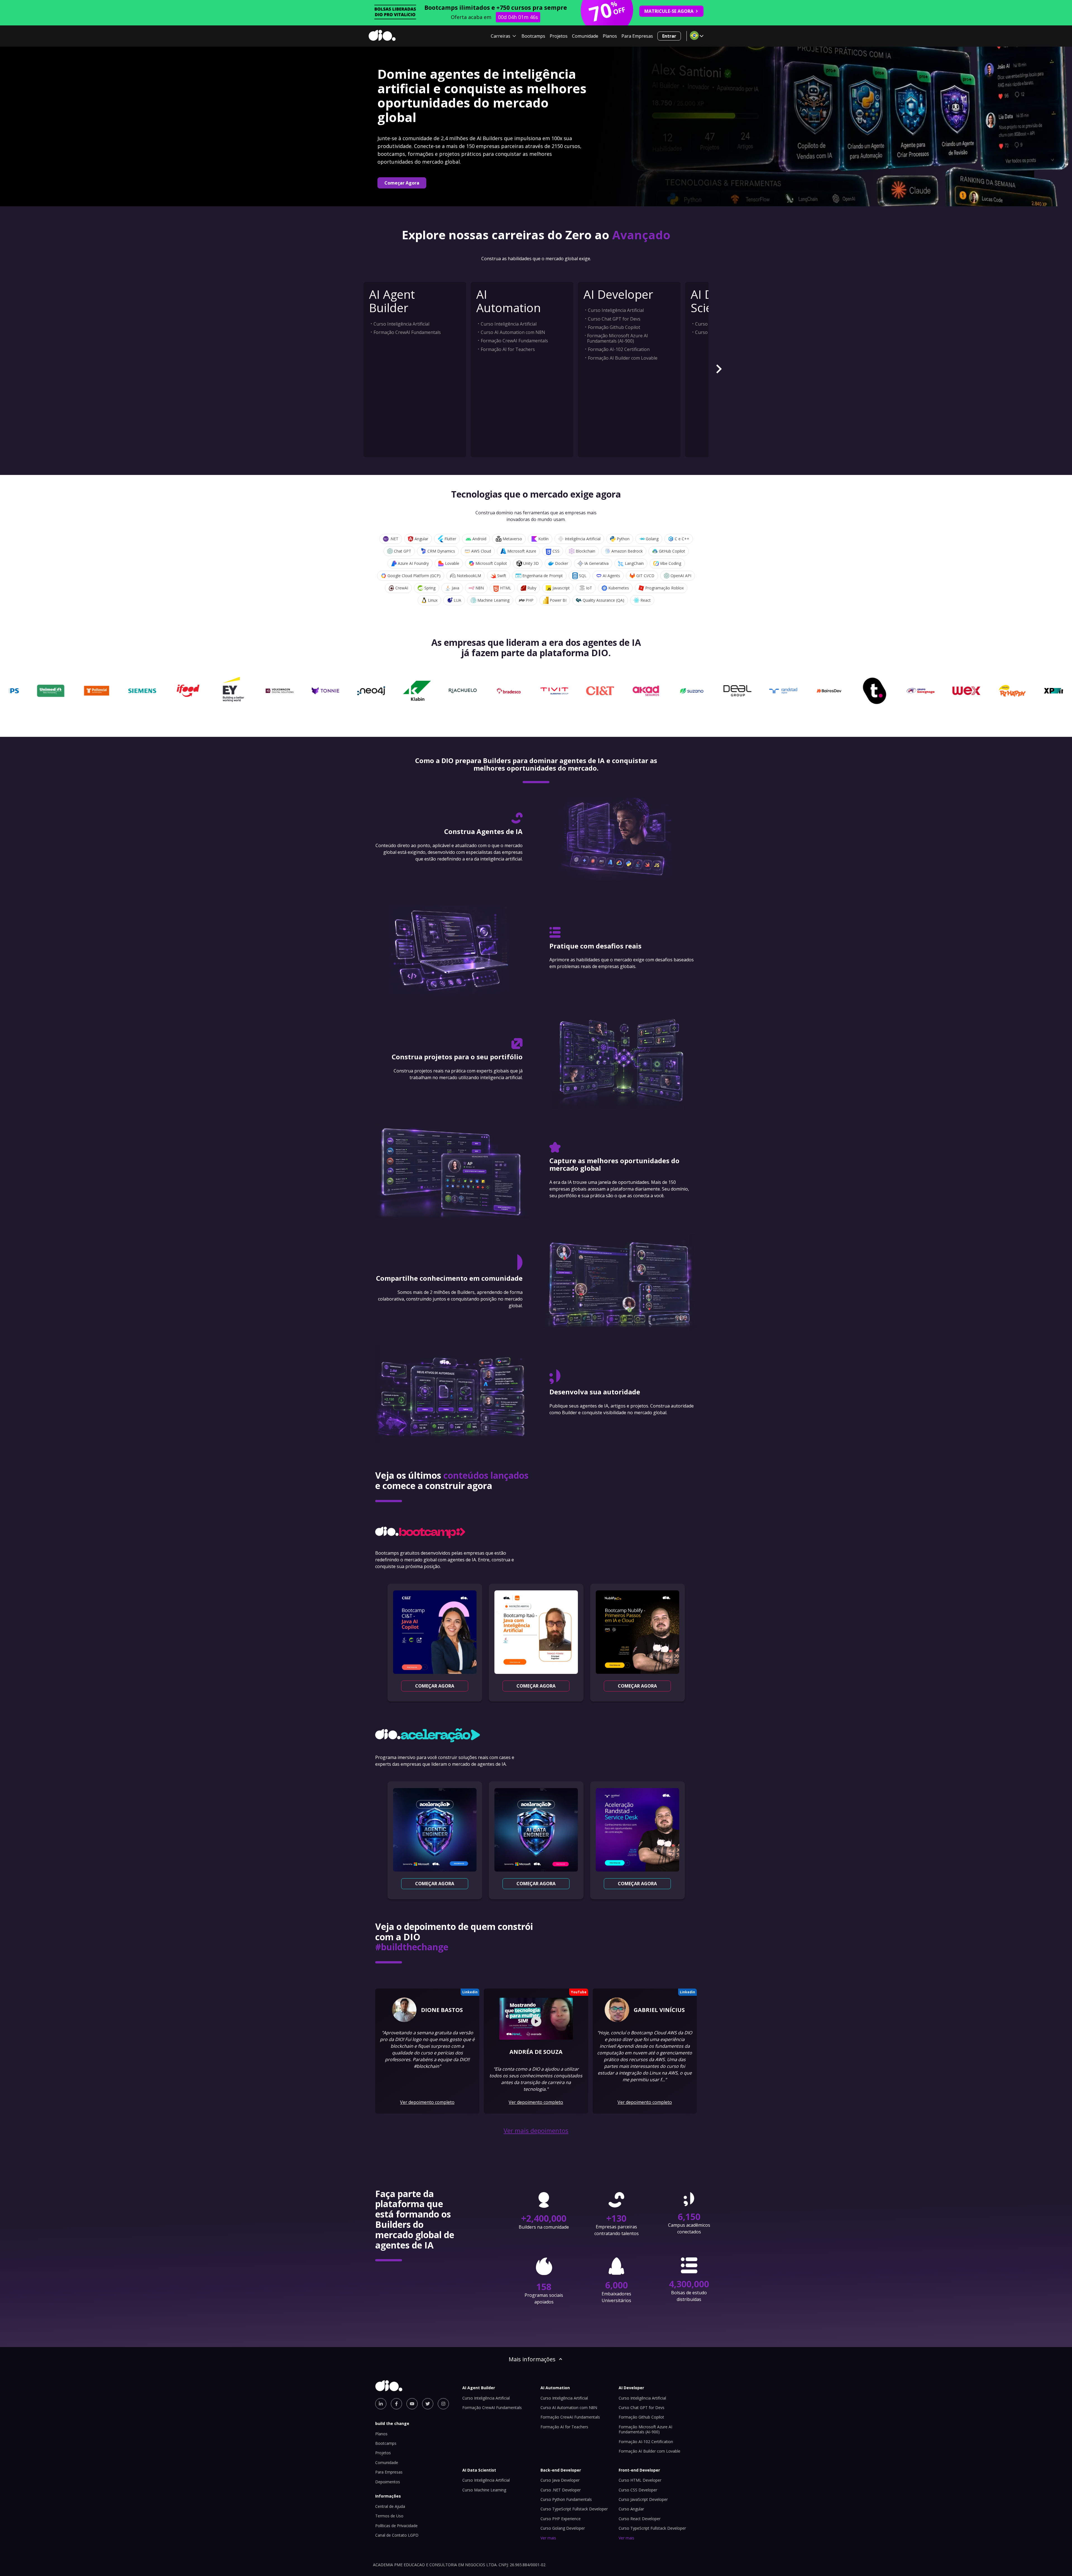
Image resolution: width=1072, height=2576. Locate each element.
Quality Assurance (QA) (603, 600)
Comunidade (585, 36)
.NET (394, 539)
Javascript (561, 588)
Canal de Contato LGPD (397, 2535)
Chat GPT (403, 551)
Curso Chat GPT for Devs (614, 319)
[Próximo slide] (719, 370)
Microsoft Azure (522, 551)
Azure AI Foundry (413, 563)
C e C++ (682, 539)
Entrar (669, 36)
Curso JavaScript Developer (643, 2499)
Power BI (558, 600)
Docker (562, 563)
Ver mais (548, 2538)
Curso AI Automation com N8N (513, 332)
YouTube (579, 1992)
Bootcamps (533, 36)
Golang (652, 539)
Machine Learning (493, 600)
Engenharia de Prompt (543, 576)
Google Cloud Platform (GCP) (414, 576)
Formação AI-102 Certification (619, 349)
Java (455, 588)
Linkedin (470, 1992)
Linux (433, 600)
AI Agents (611, 576)
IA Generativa (596, 563)
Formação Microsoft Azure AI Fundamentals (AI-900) (618, 338)
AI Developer (618, 294)
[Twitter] (428, 2404)
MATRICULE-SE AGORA (669, 11)
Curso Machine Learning (484, 2490)
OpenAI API (681, 576)
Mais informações (532, 2359)
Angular (421, 539)
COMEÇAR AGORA (435, 1686)
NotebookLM (469, 576)
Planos (610, 36)
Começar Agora (402, 183)
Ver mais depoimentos (536, 2131)
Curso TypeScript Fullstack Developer (574, 2509)
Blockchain (585, 551)
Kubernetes (619, 588)
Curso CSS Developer (638, 2490)
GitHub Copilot (672, 551)
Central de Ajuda (390, 2506)
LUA (457, 600)
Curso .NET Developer (561, 2490)
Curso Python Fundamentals (566, 2499)
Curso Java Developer (560, 2480)
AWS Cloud (481, 551)
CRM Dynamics (441, 551)
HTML (506, 588)
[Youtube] (412, 2404)
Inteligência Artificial (583, 539)
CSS (556, 551)
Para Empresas (637, 36)
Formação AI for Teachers (508, 349)
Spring (430, 588)
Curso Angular (631, 2509)
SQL (583, 576)
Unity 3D (531, 563)
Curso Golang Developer (563, 2528)
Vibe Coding (671, 563)
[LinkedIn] (381, 2404)
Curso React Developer (640, 2519)
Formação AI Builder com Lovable (623, 358)
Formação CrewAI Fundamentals (407, 332)
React (646, 600)
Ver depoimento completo (427, 2102)
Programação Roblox (664, 588)
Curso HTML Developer (640, 2480)
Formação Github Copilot (614, 327)
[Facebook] (396, 2404)
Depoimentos (388, 2482)
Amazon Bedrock (627, 551)
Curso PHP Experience (561, 2519)
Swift (502, 576)
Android (479, 539)
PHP (530, 600)
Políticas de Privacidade (396, 2526)
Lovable (452, 563)
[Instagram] (443, 2404)
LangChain (634, 563)
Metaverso (512, 539)
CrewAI (402, 588)
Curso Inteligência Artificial (401, 324)
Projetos (559, 36)
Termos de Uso (389, 2516)
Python (623, 539)
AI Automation (509, 301)
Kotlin (543, 539)
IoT (589, 588)
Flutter (450, 539)
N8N (480, 588)
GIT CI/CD (645, 576)
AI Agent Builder (392, 301)
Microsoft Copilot (491, 563)
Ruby (532, 588)
